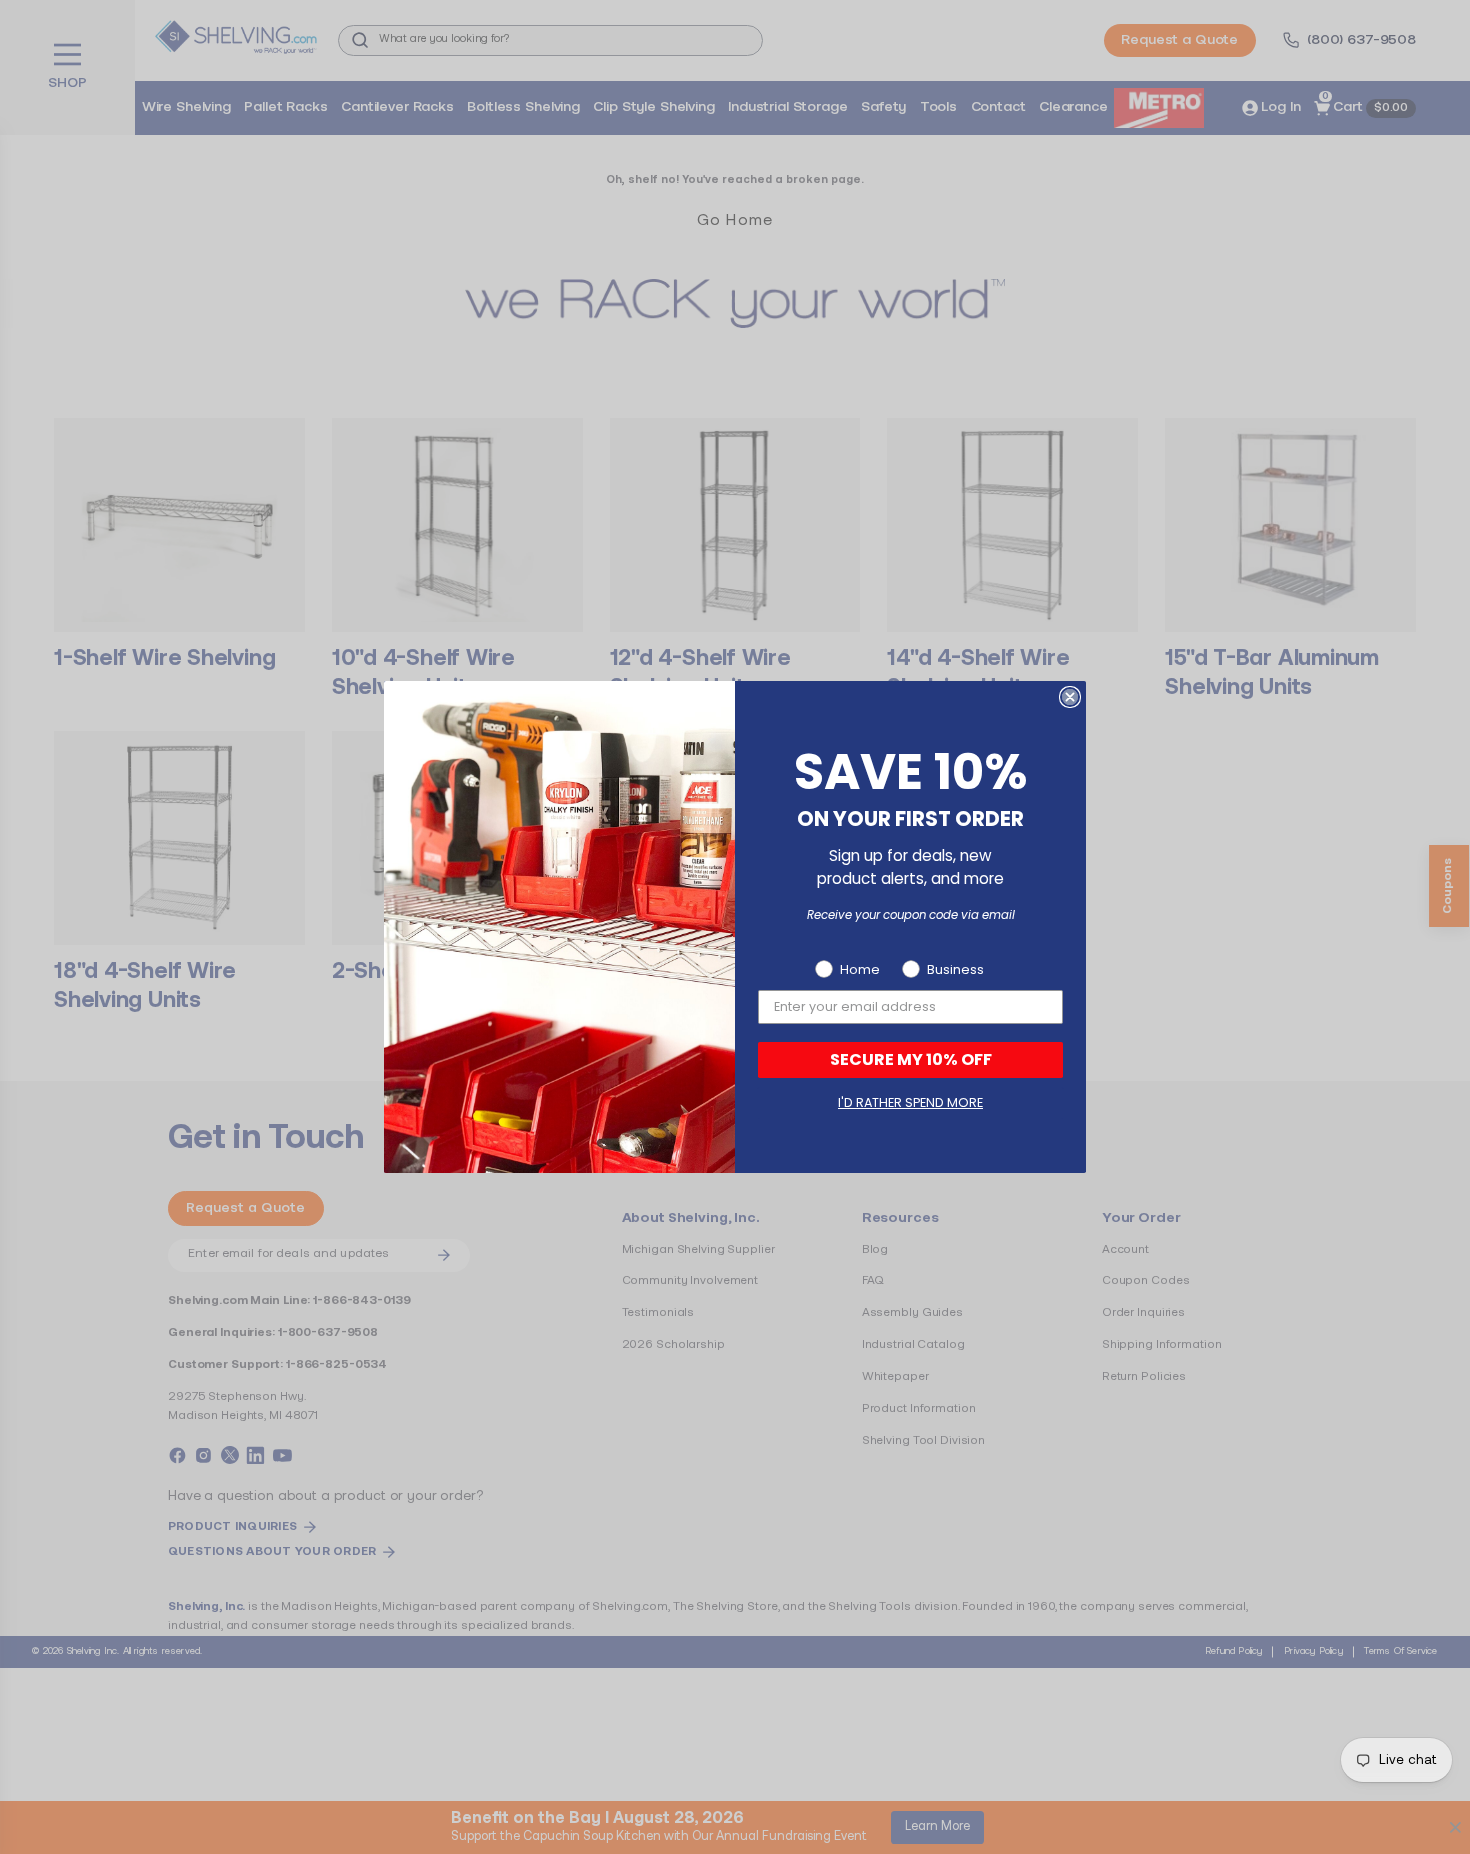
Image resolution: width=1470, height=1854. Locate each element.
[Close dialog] (1070, 697)
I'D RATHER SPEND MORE (910, 1102)
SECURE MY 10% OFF (911, 1059)
